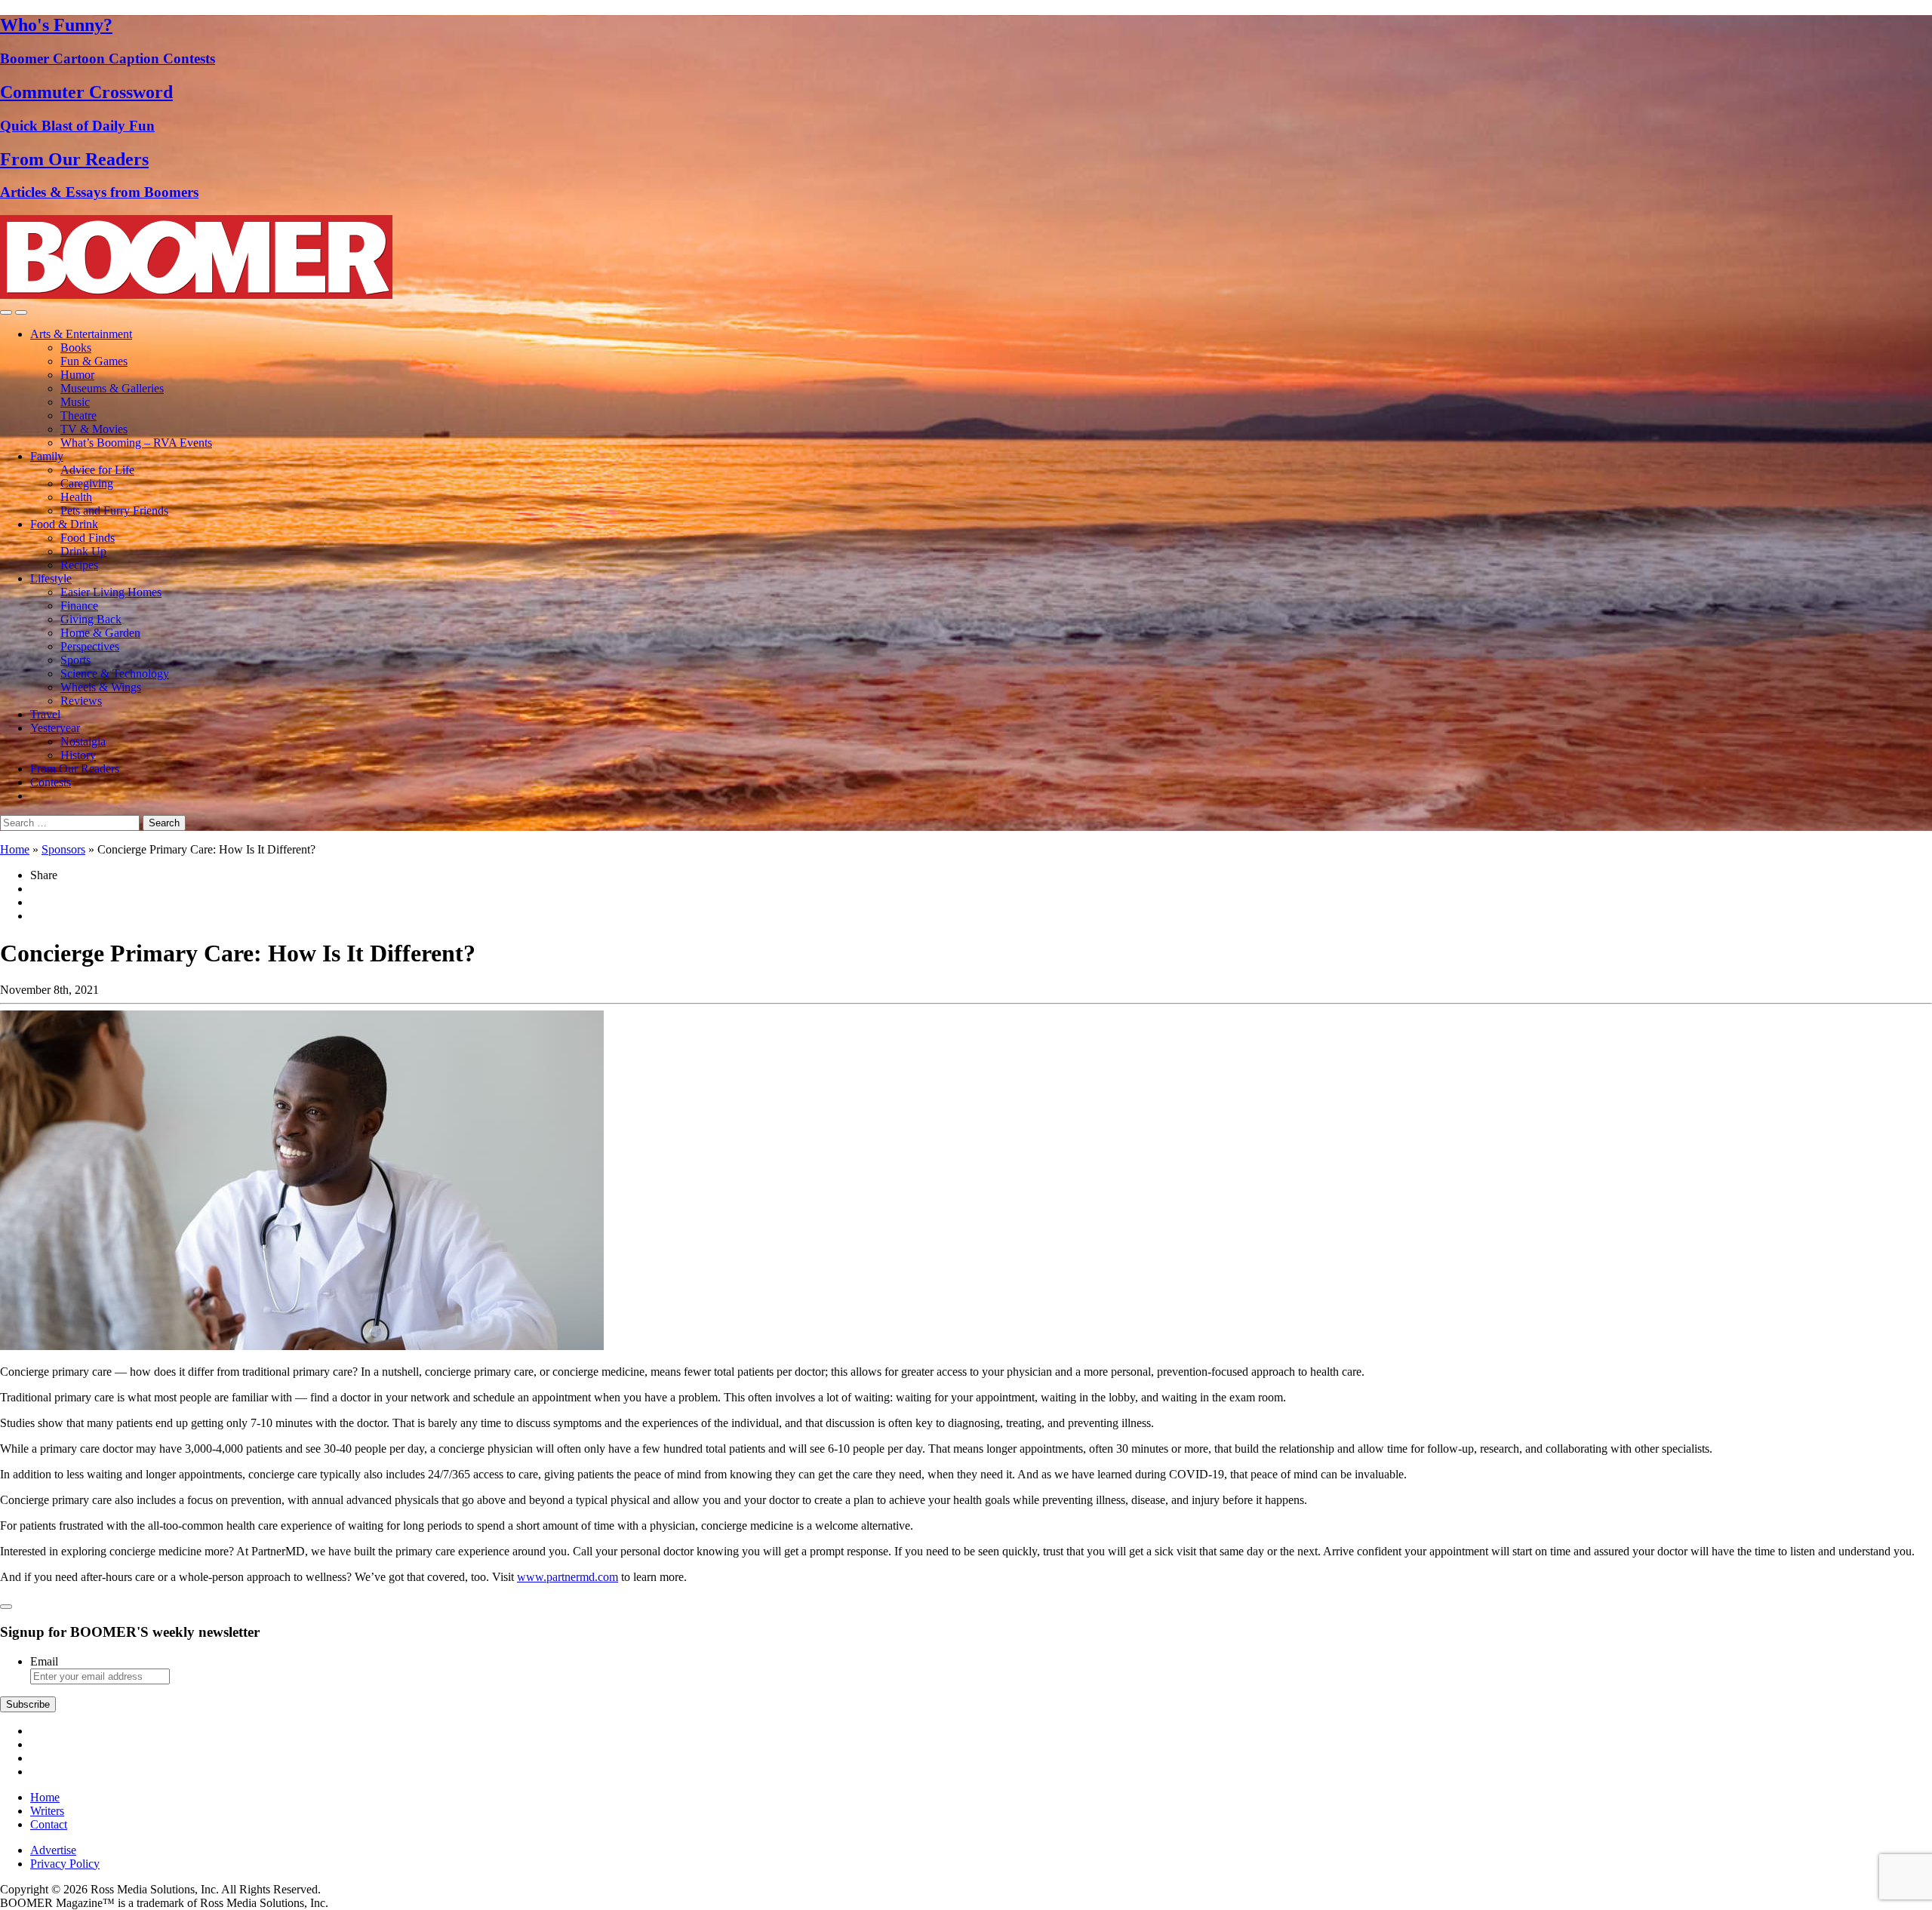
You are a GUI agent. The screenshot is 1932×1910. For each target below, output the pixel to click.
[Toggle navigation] (6, 312)
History (78, 755)
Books (76, 348)
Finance (79, 606)
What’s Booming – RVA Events (136, 443)
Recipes (79, 565)
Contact (49, 1824)
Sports (75, 660)
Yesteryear (55, 728)
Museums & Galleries (112, 388)
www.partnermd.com (568, 1577)
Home (15, 849)
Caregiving (87, 483)
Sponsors (63, 849)
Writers (47, 1811)
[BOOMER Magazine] (196, 295)
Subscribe (28, 1704)
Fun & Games (94, 361)
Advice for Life (97, 470)
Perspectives (90, 646)
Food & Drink (64, 524)
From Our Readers (75, 769)
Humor (77, 375)
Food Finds (88, 538)
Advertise (53, 1850)
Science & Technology (115, 674)
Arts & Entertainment (81, 334)
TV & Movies (94, 429)
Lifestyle (51, 578)
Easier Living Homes (111, 592)
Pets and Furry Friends (114, 511)
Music (75, 402)
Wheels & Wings (101, 687)
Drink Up (83, 551)
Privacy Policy (65, 1864)
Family (47, 456)
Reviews (81, 701)
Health (76, 497)
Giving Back (91, 619)
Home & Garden (100, 633)
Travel (45, 714)
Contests (51, 782)
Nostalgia (83, 741)
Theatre (78, 415)
